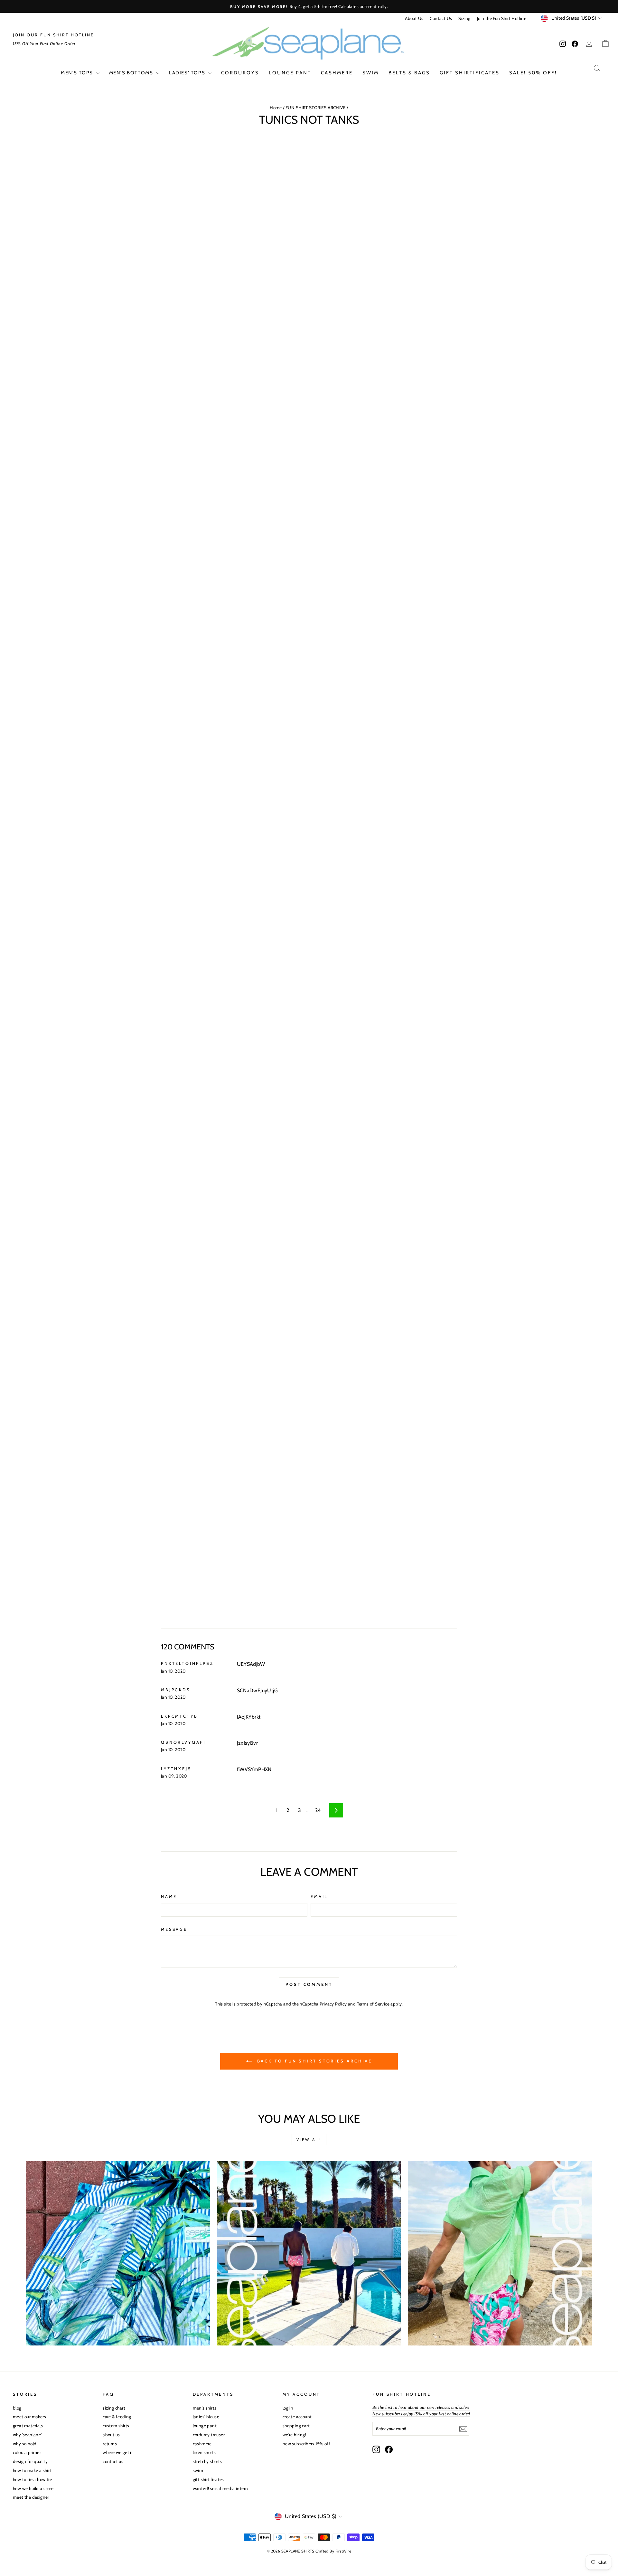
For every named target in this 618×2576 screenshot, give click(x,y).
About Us (414, 18)
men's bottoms (132, 73)
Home (276, 108)
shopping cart (296, 2426)
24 (318, 1810)
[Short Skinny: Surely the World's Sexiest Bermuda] (500, 2253)
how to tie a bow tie (32, 2479)
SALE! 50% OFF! (533, 73)
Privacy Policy (333, 2004)
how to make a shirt (32, 2470)
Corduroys (240, 73)
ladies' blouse (206, 2417)
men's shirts (205, 2408)
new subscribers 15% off (306, 2444)
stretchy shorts (207, 2461)
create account (297, 2417)
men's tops (78, 73)
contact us (113, 2461)
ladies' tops (188, 73)
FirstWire (343, 2551)
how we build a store (33, 2488)
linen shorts (204, 2452)
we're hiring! (294, 2435)
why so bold (25, 2444)
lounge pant (290, 73)
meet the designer (31, 2497)
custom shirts (116, 2426)
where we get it (118, 2452)
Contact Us (441, 18)
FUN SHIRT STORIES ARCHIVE (316, 108)
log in (288, 2408)
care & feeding (117, 2417)
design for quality (30, 2461)
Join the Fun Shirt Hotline (502, 18)
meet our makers (29, 2417)
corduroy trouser (209, 2435)
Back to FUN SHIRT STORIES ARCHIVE (314, 2061)
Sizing (464, 18)
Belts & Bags (409, 73)
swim (371, 73)
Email (319, 1897)
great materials (28, 2426)
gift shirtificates (470, 73)
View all (309, 2140)
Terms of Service (373, 2004)
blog (17, 2408)
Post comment (309, 1984)
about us (111, 2435)
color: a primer (27, 2452)
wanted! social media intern (220, 2488)
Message (174, 1929)
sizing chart (114, 2408)
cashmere (337, 73)
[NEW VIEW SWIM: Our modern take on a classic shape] (309, 2253)
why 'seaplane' (27, 2435)
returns (110, 2444)
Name (169, 1897)
